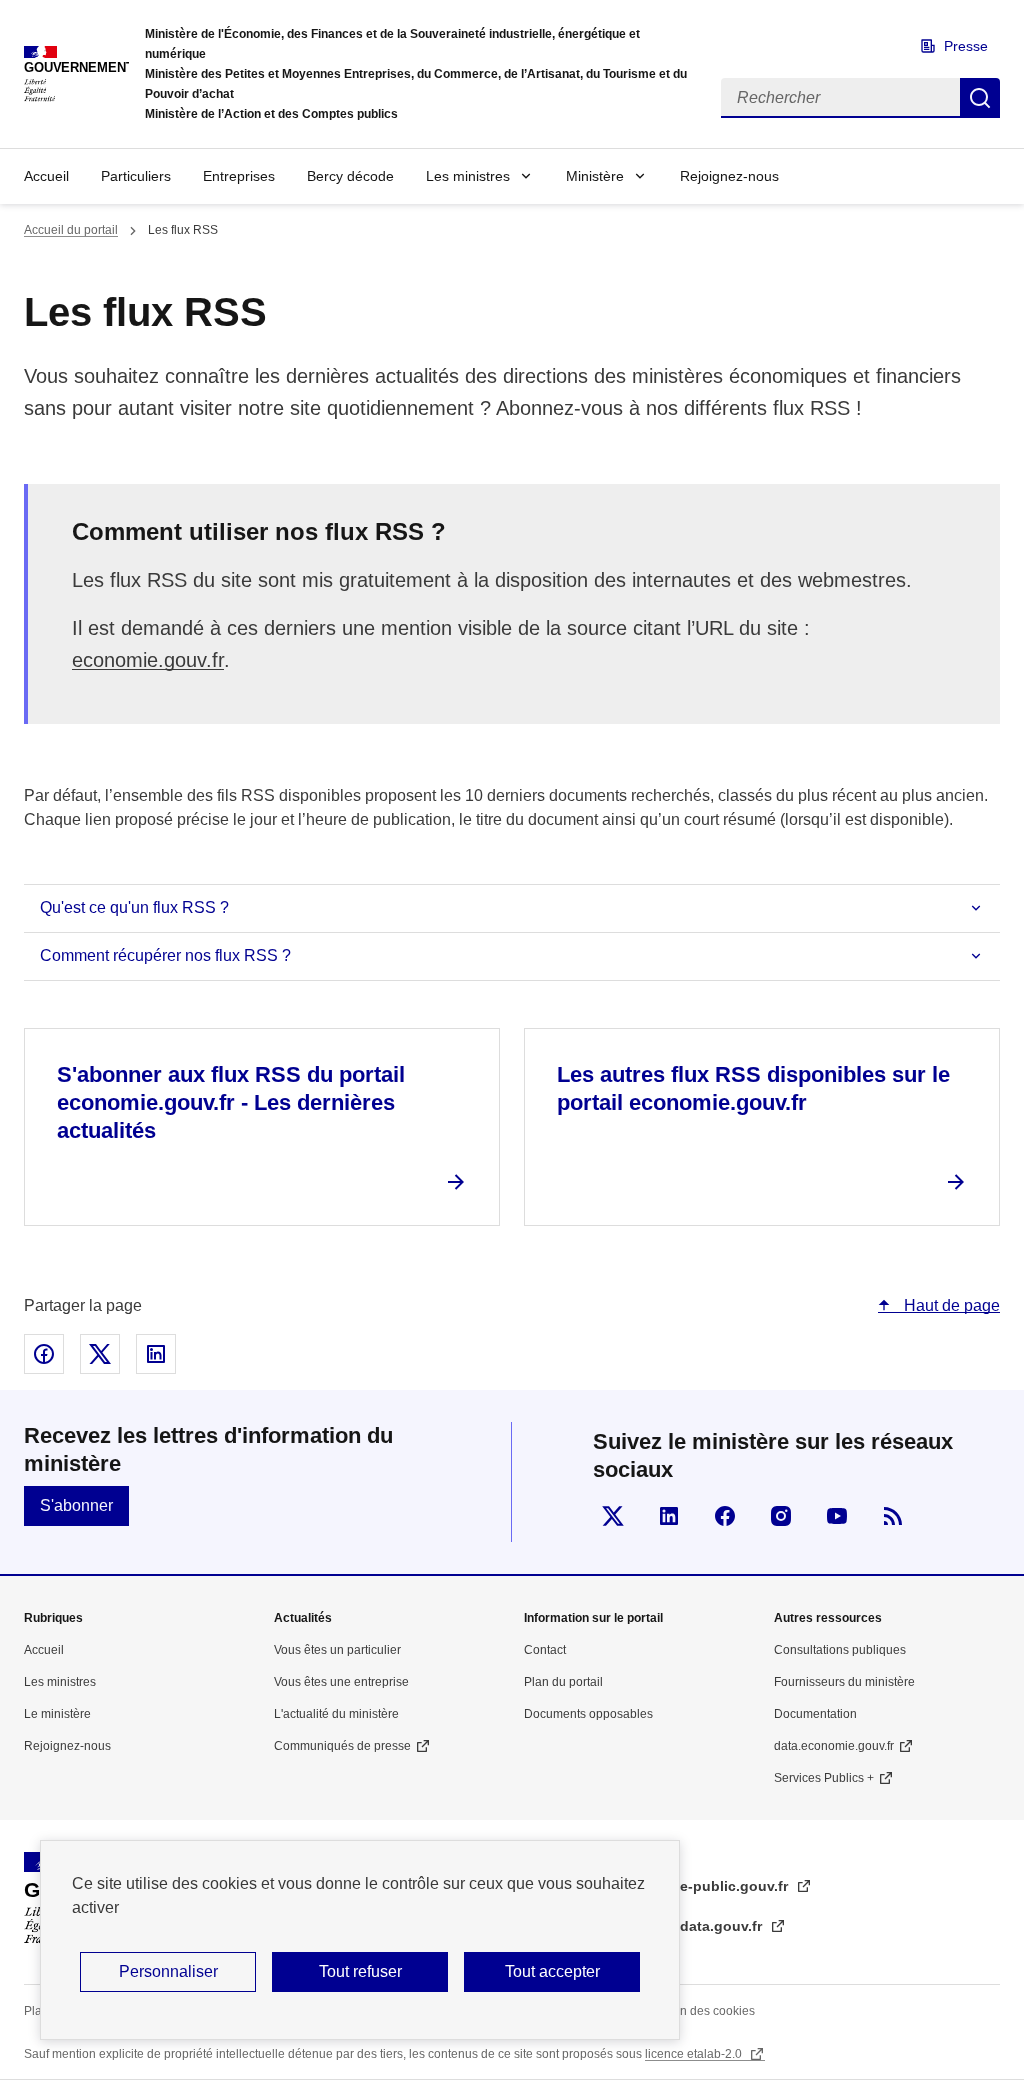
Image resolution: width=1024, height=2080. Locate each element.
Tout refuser (360, 1971)
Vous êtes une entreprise (341, 1682)
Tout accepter (552, 1971)
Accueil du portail (71, 230)
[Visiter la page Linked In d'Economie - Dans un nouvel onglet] (669, 1516)
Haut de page (950, 1305)
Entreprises (239, 176)
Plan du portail (563, 1682)
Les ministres (468, 176)
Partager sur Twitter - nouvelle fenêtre (100, 1354)
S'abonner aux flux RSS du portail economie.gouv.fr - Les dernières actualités (231, 1102)
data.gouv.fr (723, 1926)
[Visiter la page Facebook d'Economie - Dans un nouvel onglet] (725, 1516)
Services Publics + (824, 1778)
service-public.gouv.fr (715, 1886)
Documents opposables (588, 1714)
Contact (545, 1650)
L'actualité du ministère (336, 1714)
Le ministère (57, 1714)
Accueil (46, 176)
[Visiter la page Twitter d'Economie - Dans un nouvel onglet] (613, 1516)
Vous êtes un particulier (337, 1650)
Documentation (815, 1714)
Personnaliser (168, 1971)
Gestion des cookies (700, 2011)
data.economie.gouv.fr (834, 1746)
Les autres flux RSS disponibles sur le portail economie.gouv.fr (753, 1088)
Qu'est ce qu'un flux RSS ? (134, 907)
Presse (966, 46)
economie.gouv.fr (148, 660)
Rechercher (980, 98)
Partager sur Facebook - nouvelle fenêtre (44, 1354)
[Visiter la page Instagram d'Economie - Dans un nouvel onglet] (781, 1516)
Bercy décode (350, 176)
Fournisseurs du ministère (844, 1682)
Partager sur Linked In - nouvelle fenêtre (156, 1354)
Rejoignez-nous (729, 176)
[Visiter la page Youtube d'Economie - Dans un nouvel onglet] (837, 1516)
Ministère (595, 176)
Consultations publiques (840, 1650)
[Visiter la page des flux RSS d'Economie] (893, 1516)
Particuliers (136, 176)
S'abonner (76, 1505)
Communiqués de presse (342, 1746)
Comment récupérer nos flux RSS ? (165, 955)
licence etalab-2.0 (695, 2054)
